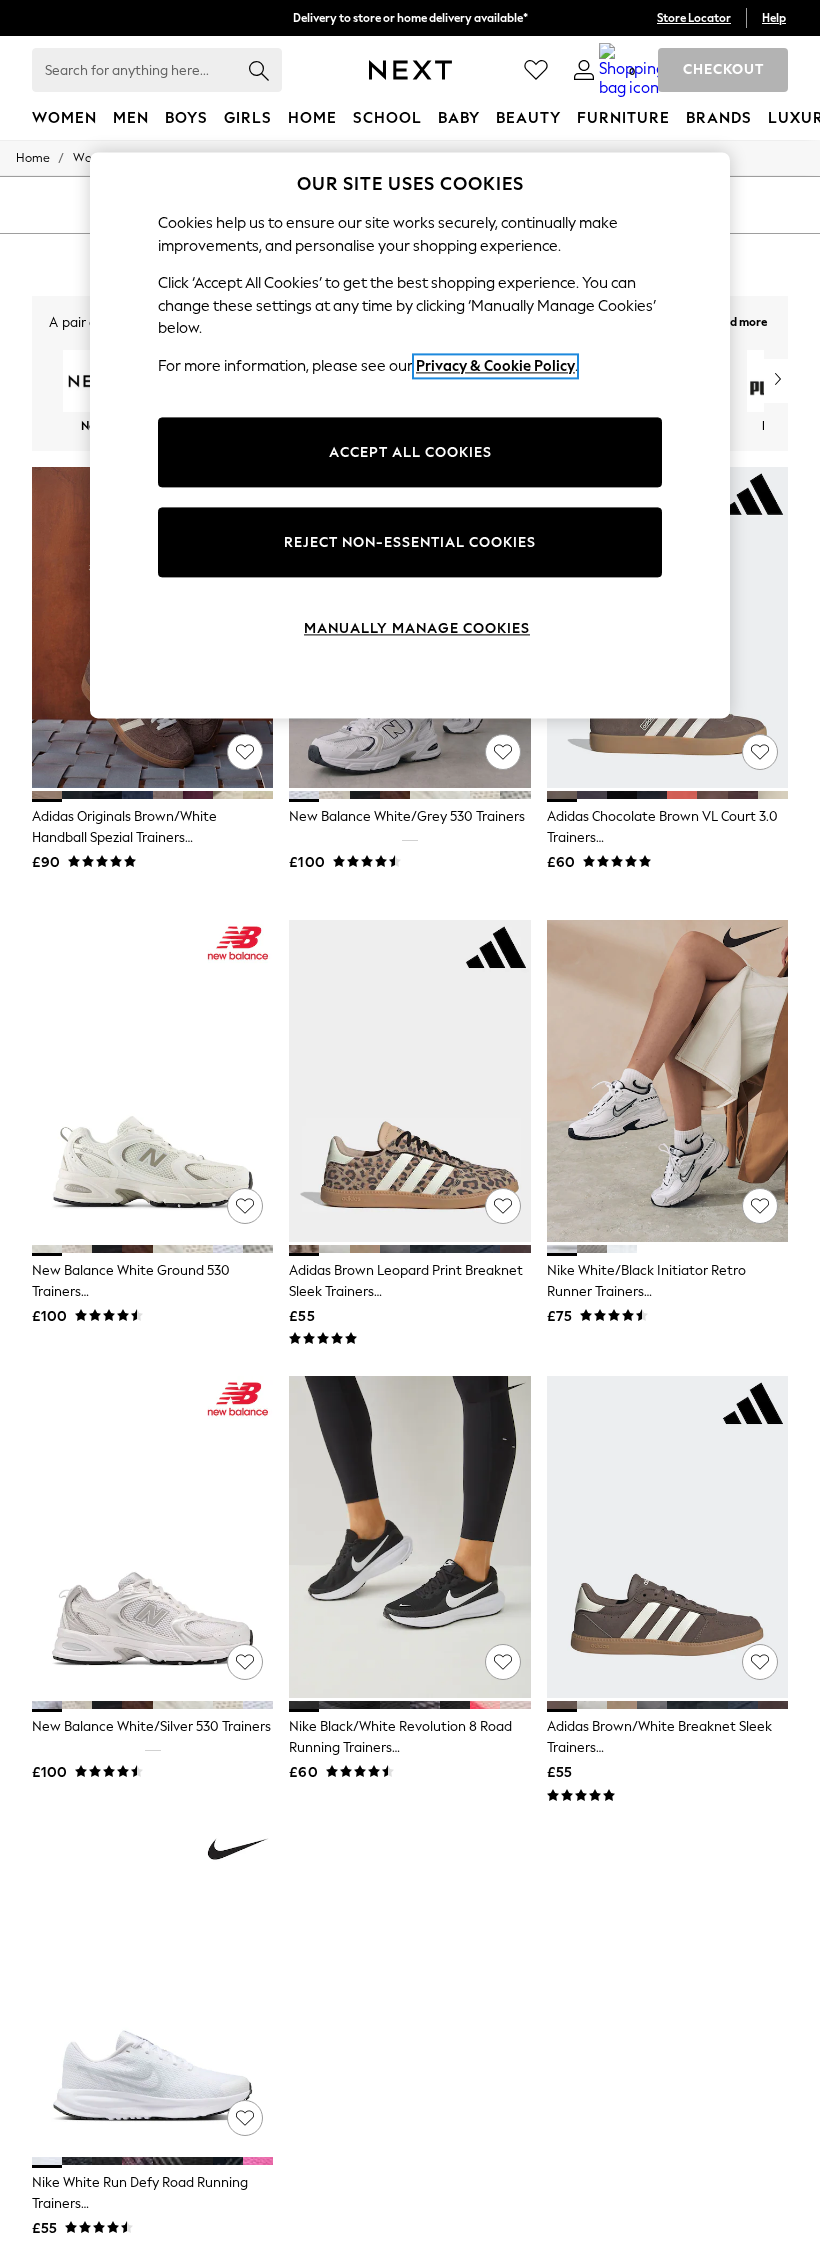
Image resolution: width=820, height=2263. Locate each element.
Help (774, 18)
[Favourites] (536, 70)
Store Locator (694, 18)
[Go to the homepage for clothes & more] (410, 70)
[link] (584, 70)
